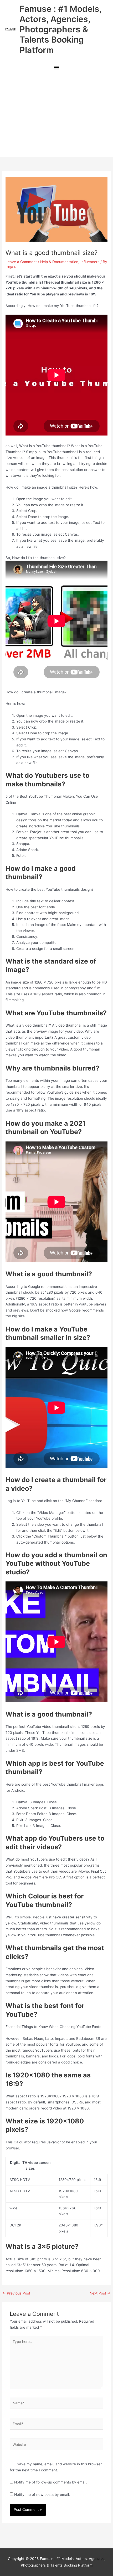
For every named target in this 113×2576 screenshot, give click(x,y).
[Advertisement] (56, 116)
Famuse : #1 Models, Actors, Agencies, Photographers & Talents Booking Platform (60, 29)
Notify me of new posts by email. (42, 2495)
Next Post (100, 2293)
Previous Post (16, 2293)
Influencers (90, 262)
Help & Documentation (59, 262)
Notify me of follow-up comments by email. (51, 2482)
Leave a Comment (21, 262)
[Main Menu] (56, 68)
